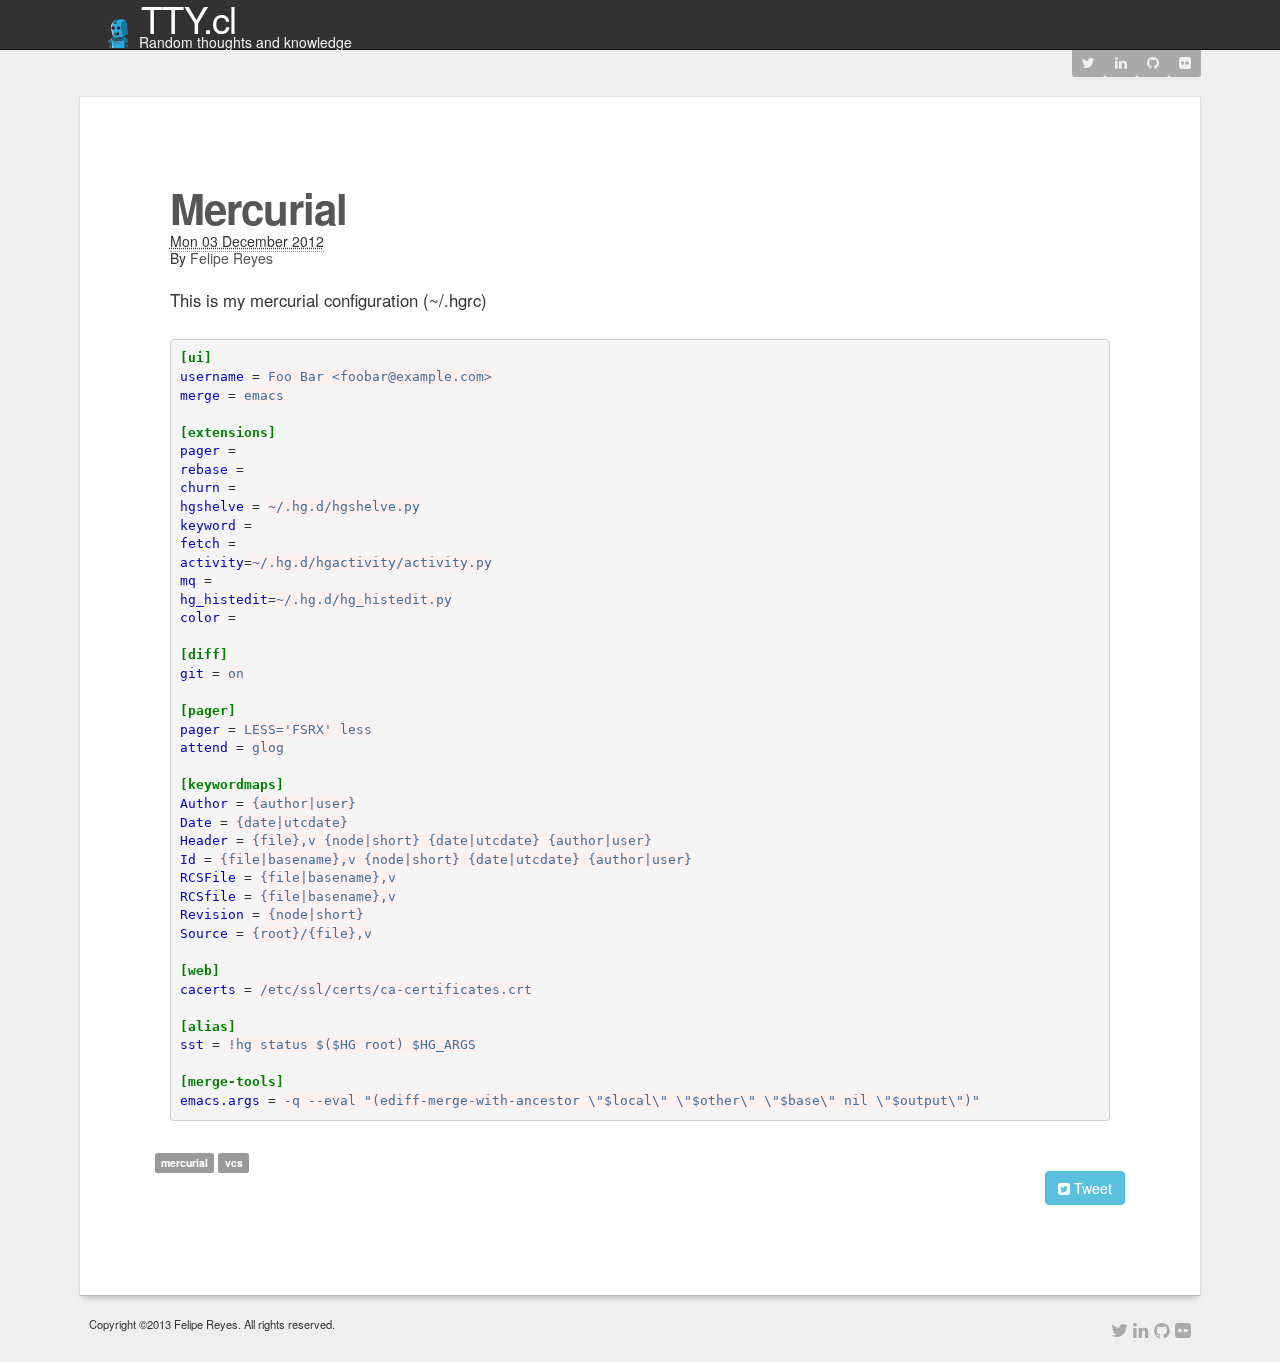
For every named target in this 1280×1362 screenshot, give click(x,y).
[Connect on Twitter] (1088, 62)
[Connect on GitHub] (1153, 62)
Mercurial (258, 208)
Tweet (1091, 1188)
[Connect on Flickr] (1185, 62)
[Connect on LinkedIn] (1121, 62)
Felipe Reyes (231, 258)
